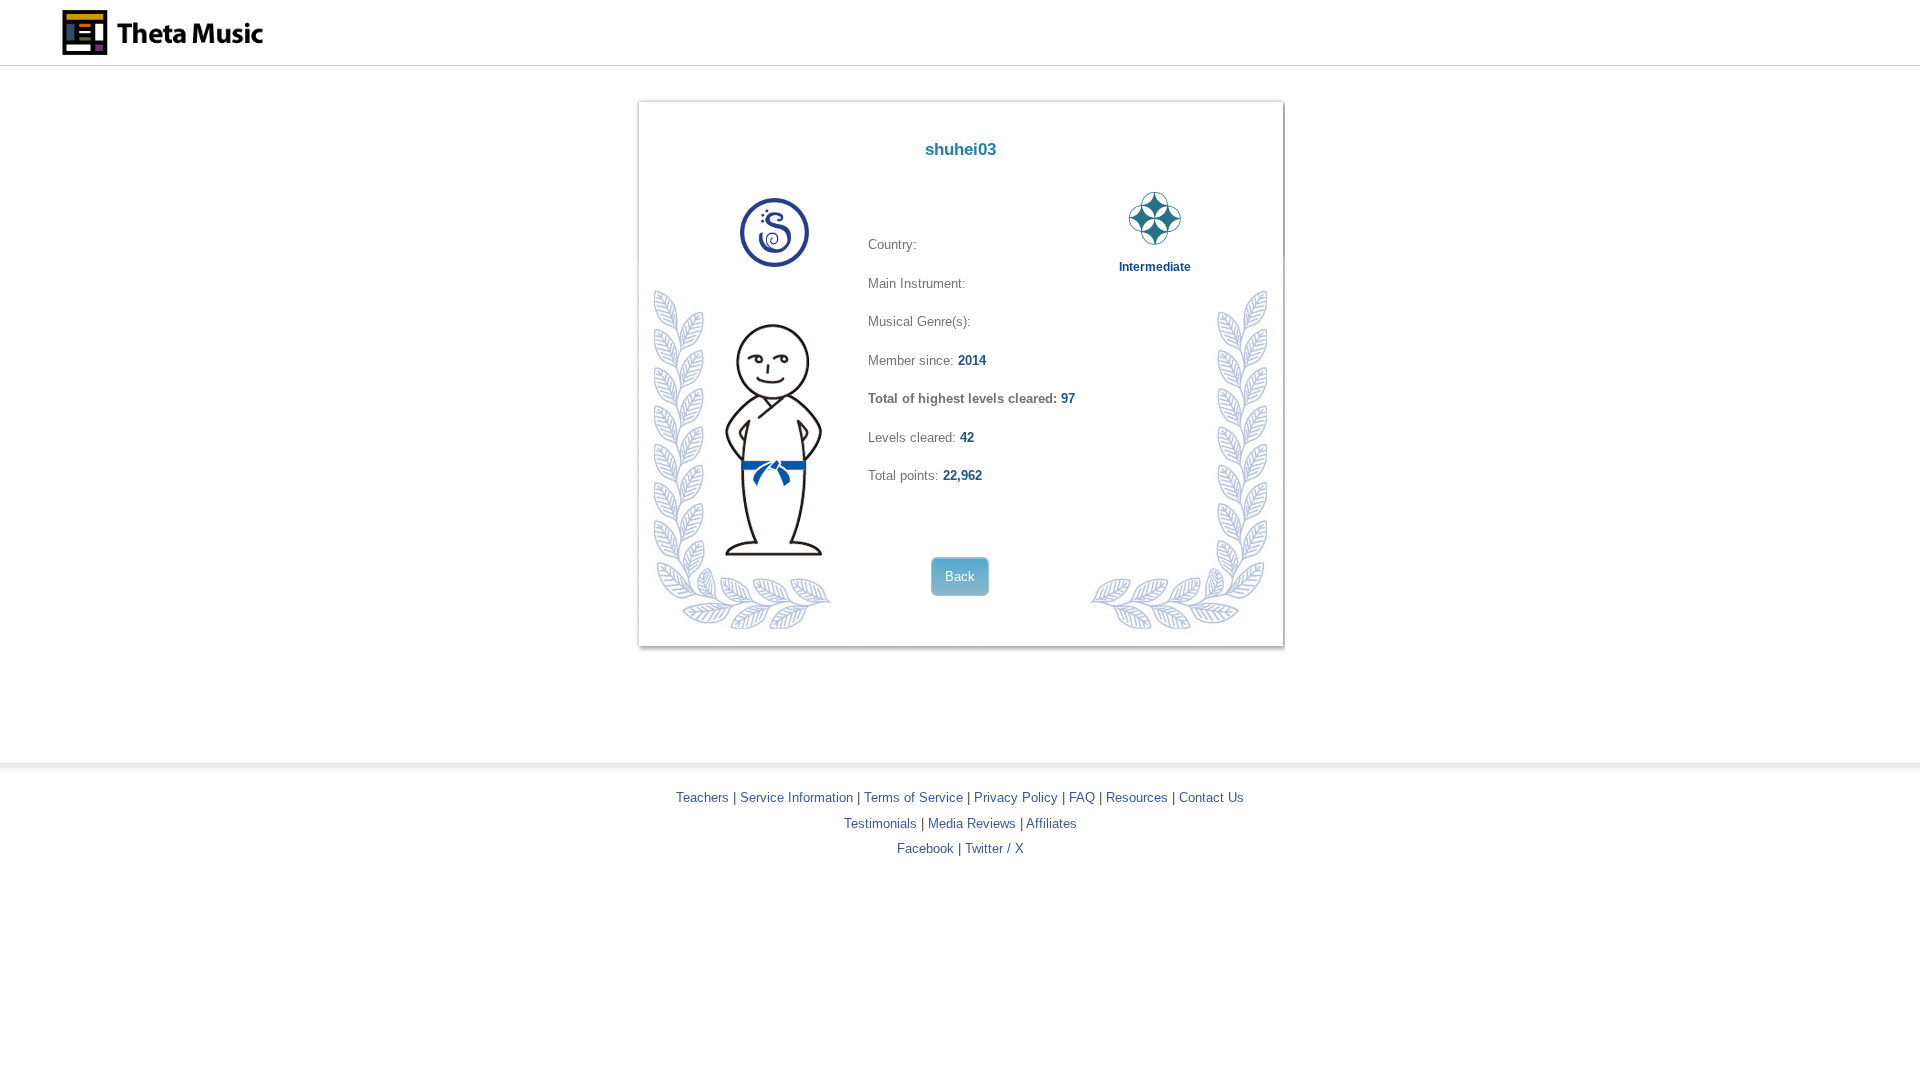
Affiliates (1051, 823)
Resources (1137, 797)
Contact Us (1211, 797)
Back (960, 576)
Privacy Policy (1016, 797)
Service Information (796, 797)
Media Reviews (972, 823)
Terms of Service (913, 797)
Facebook (925, 848)
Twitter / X (994, 848)
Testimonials (880, 823)
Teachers (704, 797)
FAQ (1082, 797)
